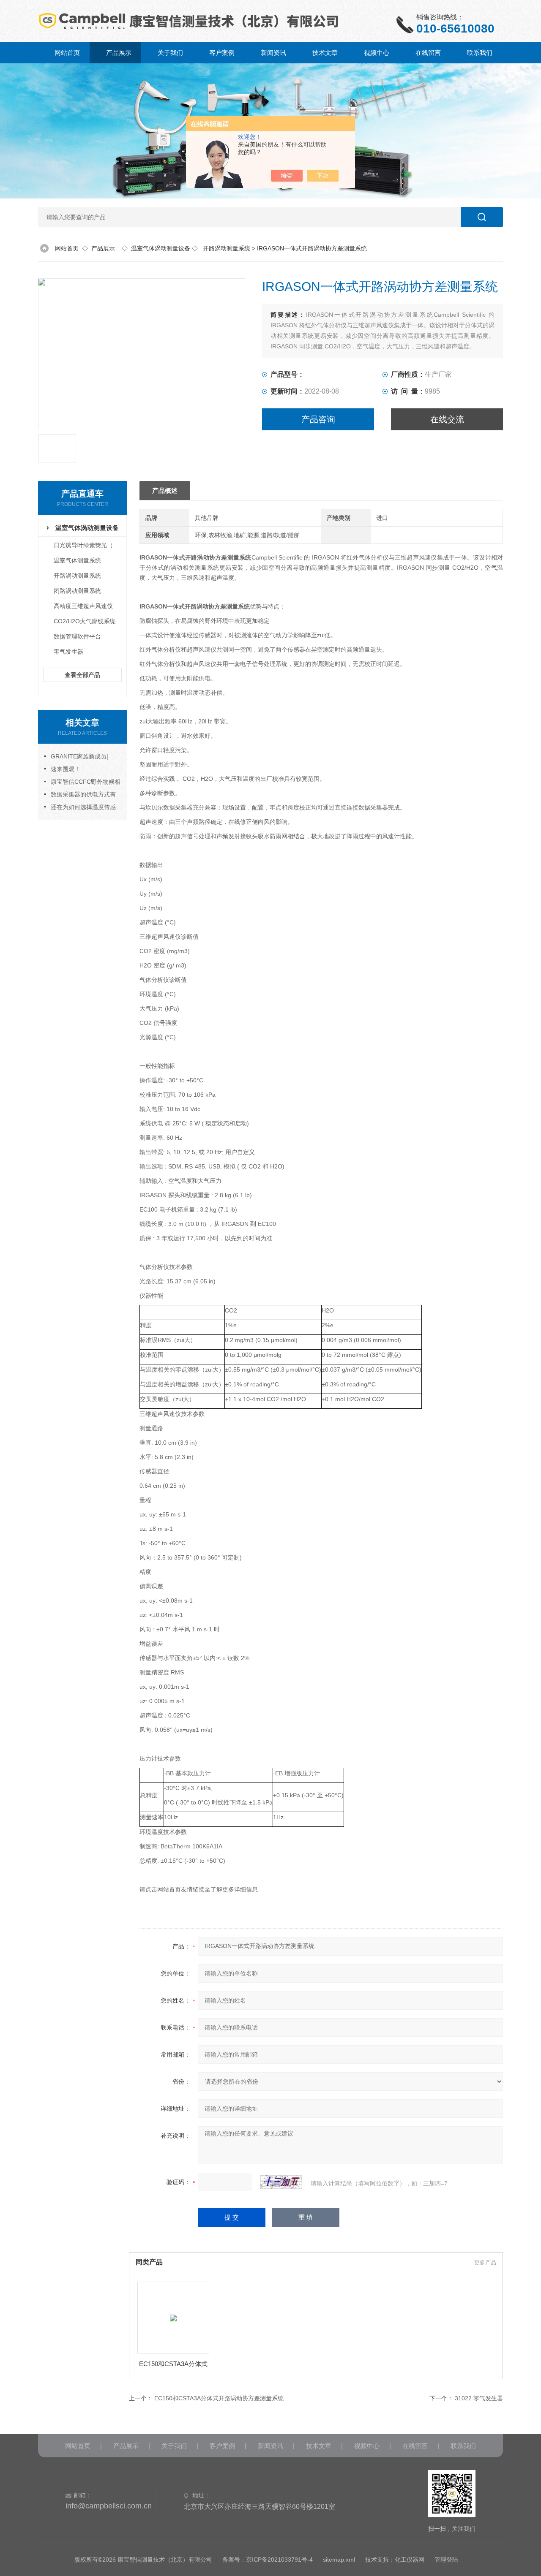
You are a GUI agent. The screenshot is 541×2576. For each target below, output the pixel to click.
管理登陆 (446, 2560)
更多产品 (485, 2262)
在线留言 (428, 53)
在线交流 (447, 419)
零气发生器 (68, 652)
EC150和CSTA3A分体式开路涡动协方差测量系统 (174, 2364)
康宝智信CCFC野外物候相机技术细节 (82, 783)
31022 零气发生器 (479, 2398)
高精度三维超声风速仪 (83, 606)
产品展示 (119, 53)
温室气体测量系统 (77, 560)
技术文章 (325, 53)
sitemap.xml (339, 2560)
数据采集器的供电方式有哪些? (80, 796)
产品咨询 (318, 419)
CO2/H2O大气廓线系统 (85, 621)
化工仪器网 (410, 2560)
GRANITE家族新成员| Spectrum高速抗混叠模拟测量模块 (81, 758)
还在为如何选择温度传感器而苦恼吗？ (80, 808)
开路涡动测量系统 (227, 248)
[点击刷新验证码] (281, 2182)
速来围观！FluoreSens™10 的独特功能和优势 (82, 770)
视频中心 (377, 53)
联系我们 (480, 53)
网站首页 (67, 53)
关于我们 (170, 53)
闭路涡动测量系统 (77, 591)
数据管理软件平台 (77, 636)
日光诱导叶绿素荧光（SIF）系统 (90, 545)
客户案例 (222, 53)
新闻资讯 (273, 53)
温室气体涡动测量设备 (161, 248)
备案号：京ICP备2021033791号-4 (268, 2560)
